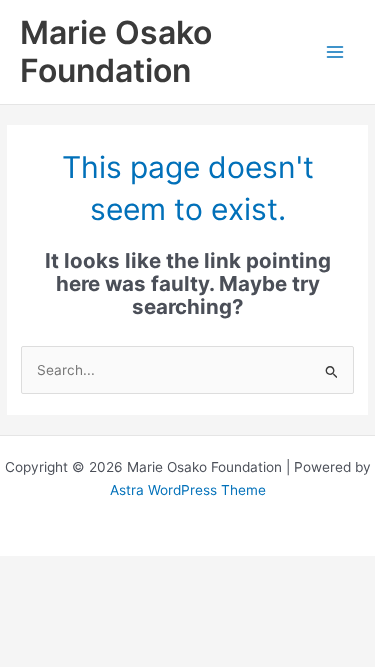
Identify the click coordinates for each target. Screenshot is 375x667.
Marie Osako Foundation (116, 51)
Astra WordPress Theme (188, 490)
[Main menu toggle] (335, 52)
